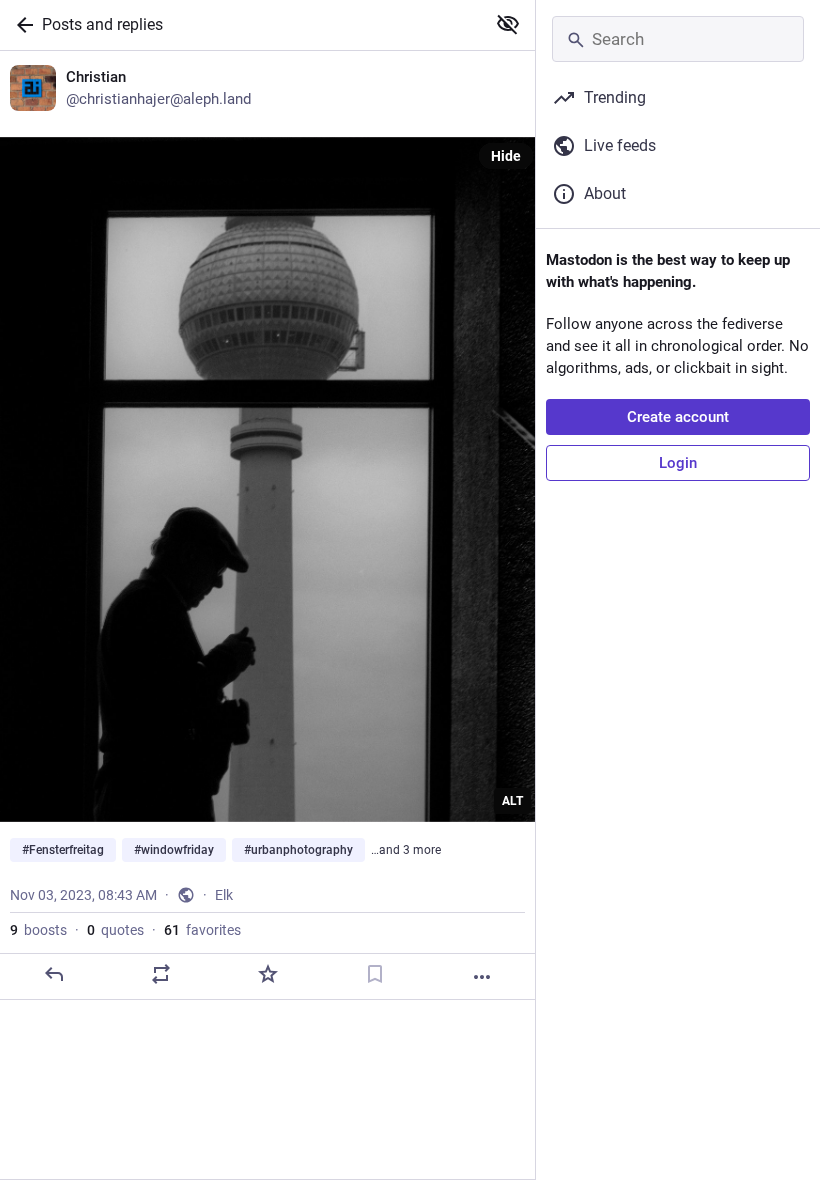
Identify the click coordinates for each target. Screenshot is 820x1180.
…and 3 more (406, 850)
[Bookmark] (375, 974)
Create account (678, 417)
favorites (202, 930)
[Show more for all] (508, 24)
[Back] (21, 25)
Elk (224, 895)
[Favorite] (268, 974)
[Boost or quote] (161, 974)
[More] (482, 977)
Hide (506, 156)
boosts (38, 930)
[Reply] (54, 974)
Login (678, 463)
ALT (512, 801)
